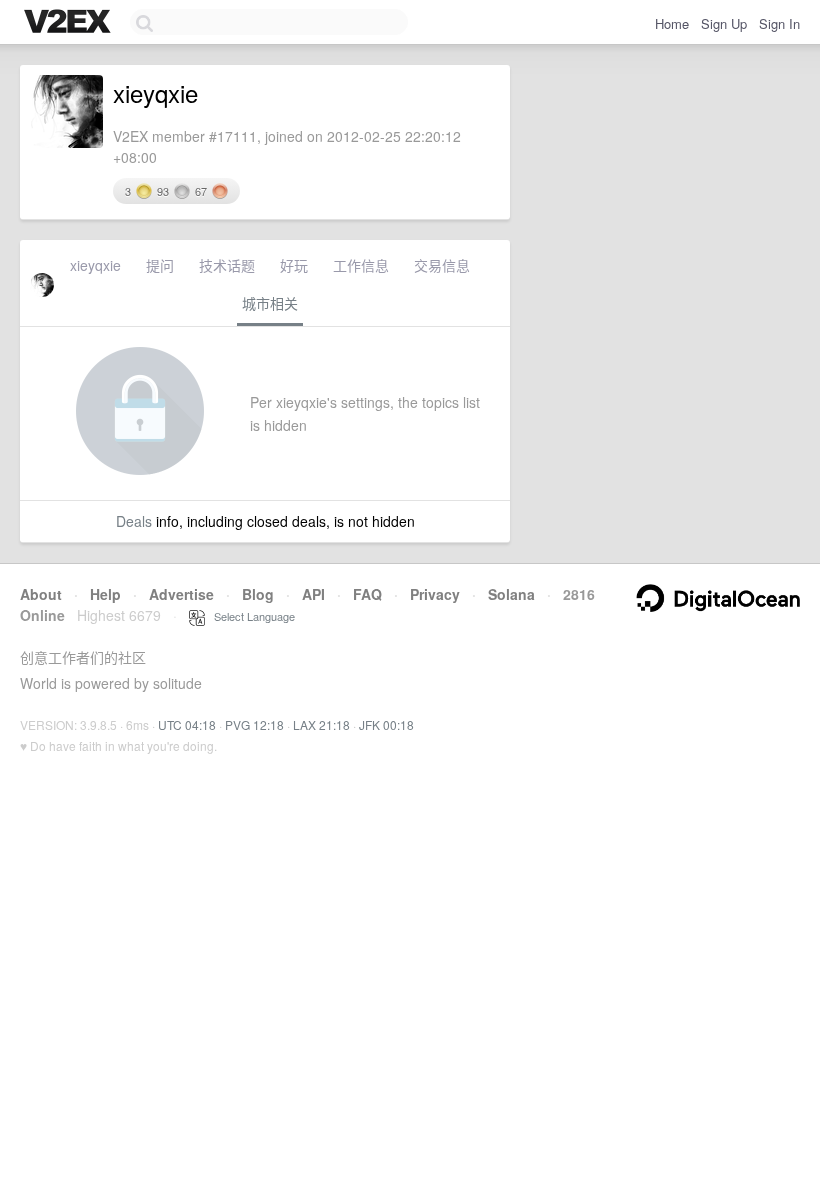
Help (105, 594)
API (313, 594)
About (41, 594)
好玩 (294, 265)
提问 (160, 265)
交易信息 (442, 265)
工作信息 (361, 265)
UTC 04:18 (187, 724)
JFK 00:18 (386, 724)
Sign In (779, 23)
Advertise (181, 594)
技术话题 (227, 265)
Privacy (435, 594)
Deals (134, 521)
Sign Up (724, 23)
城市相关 (270, 303)
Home (672, 23)
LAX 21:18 (321, 724)
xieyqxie (95, 265)
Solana (511, 594)
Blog (258, 594)
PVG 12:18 (254, 724)
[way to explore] (70, 23)
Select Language (250, 616)
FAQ (367, 594)
